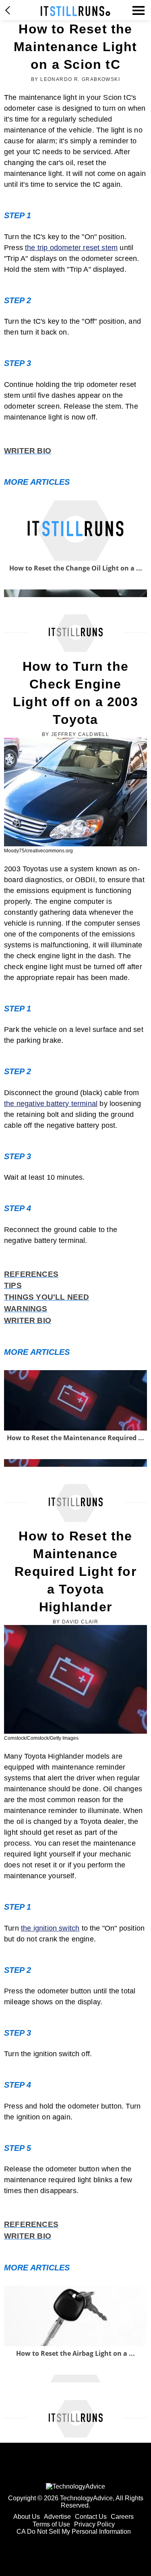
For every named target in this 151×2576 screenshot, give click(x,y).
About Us (27, 2517)
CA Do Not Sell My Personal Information (74, 2532)
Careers (122, 2517)
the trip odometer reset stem (71, 248)
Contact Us (91, 2517)
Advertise (57, 2517)
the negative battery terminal (51, 1104)
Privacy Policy (94, 2524)
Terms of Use (51, 2524)
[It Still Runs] (75, 11)
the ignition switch (50, 1928)
